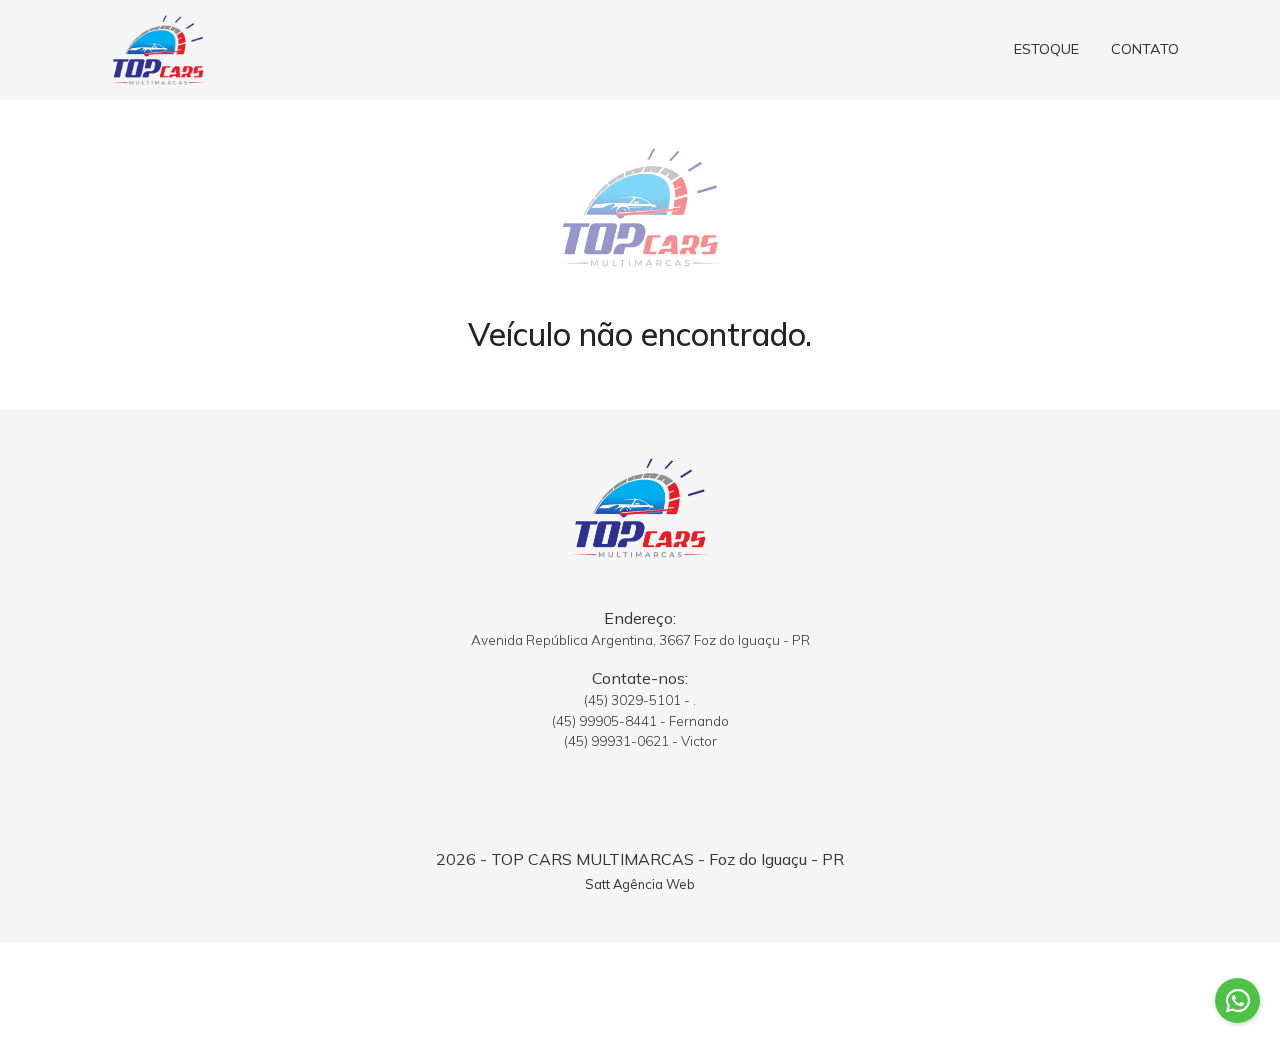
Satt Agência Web (640, 884)
